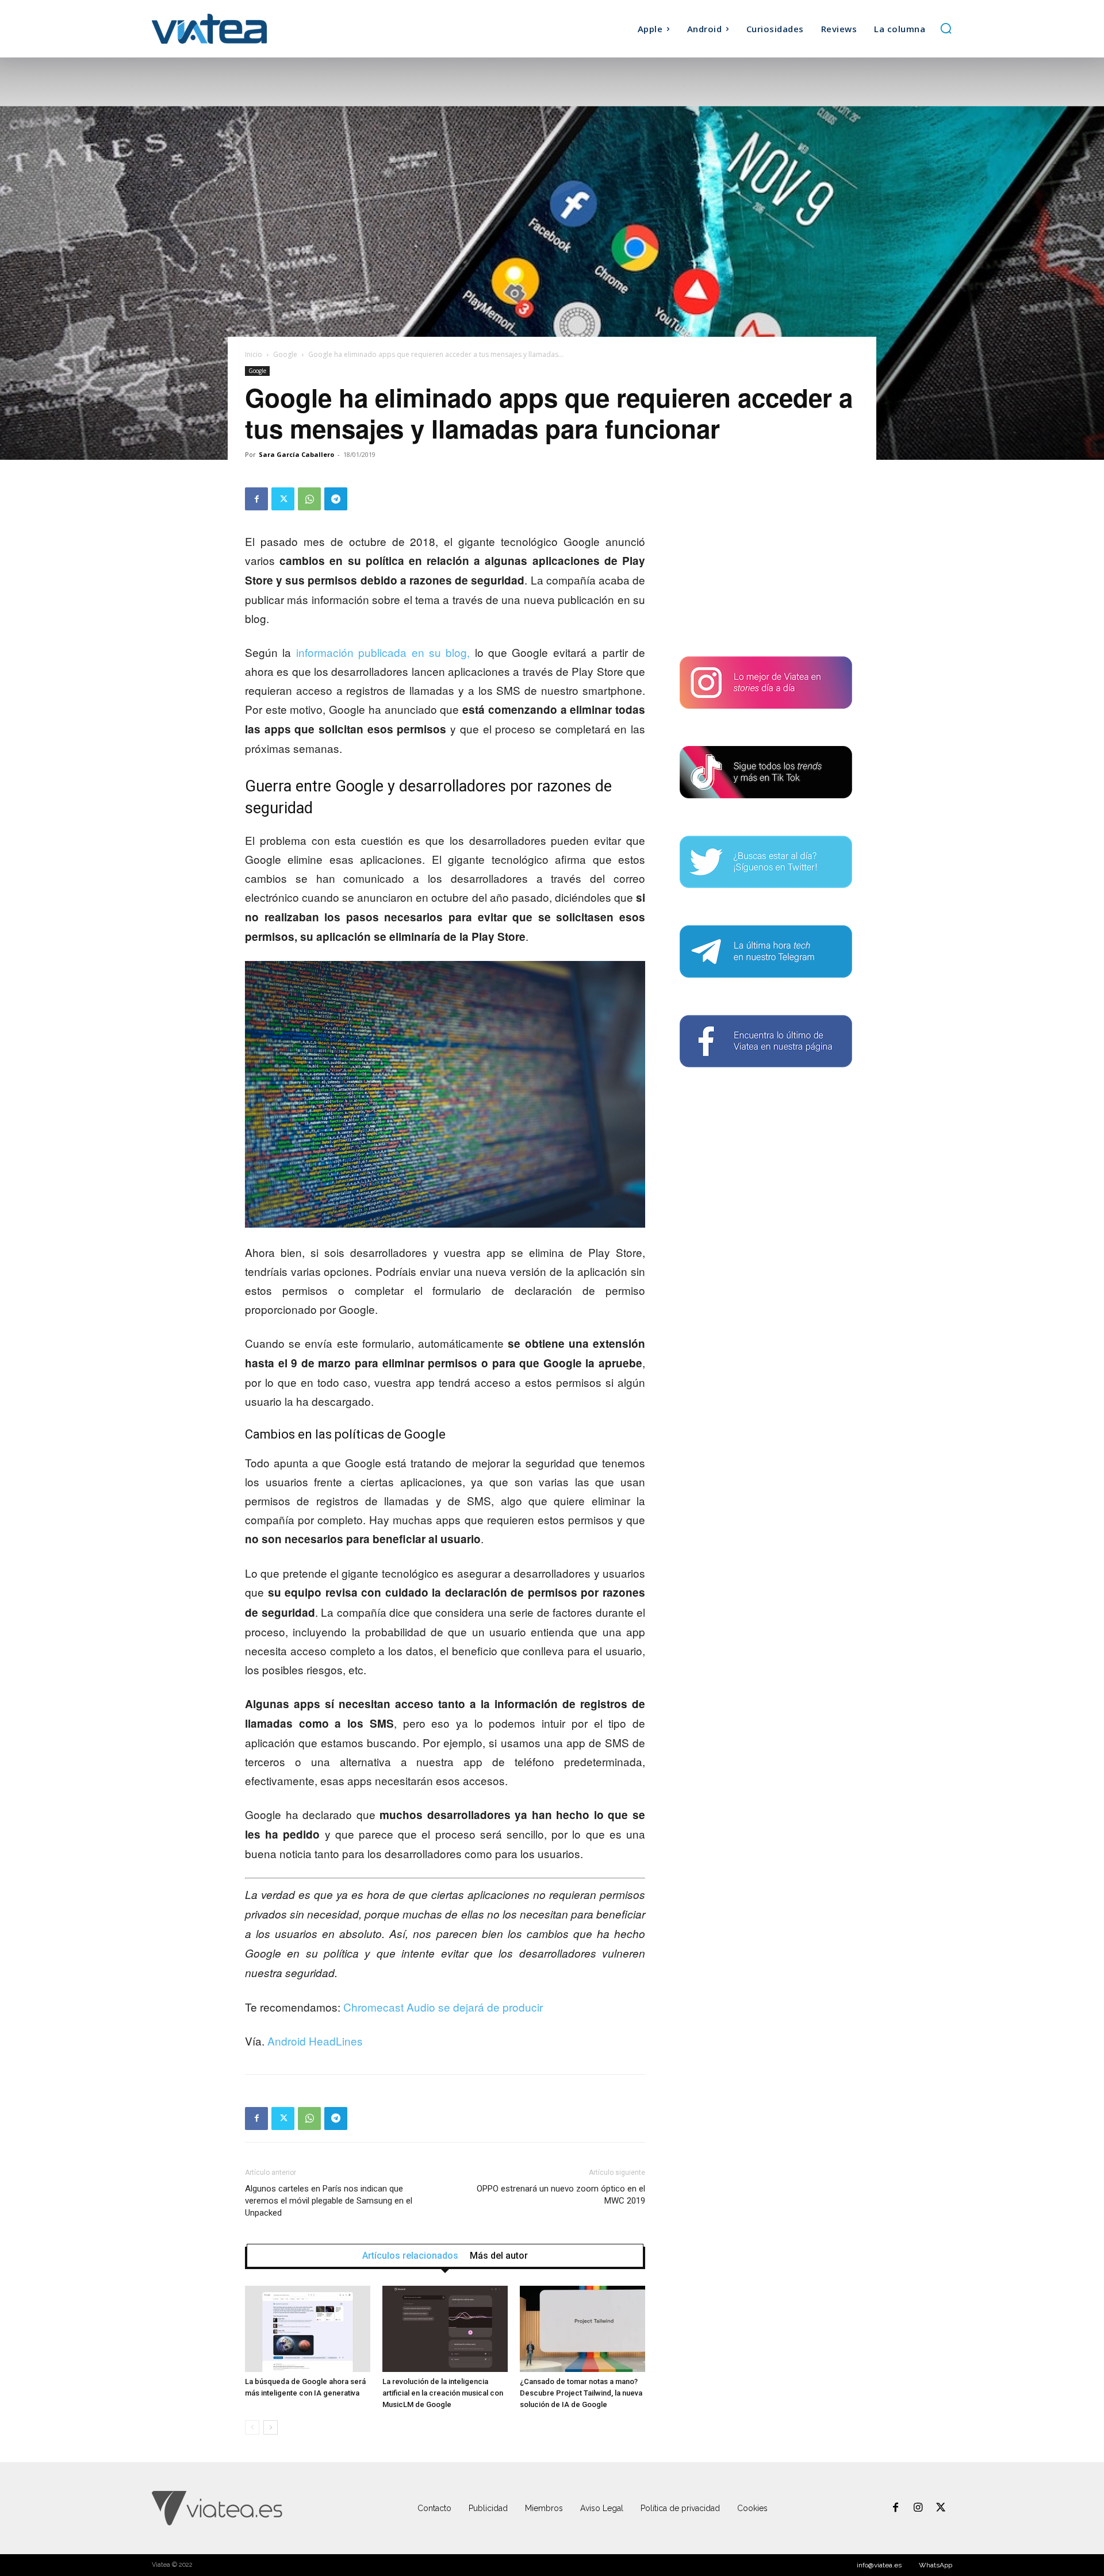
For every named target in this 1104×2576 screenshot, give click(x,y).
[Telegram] (336, 499)
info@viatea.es (879, 2565)
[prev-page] (252, 2427)
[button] (946, 28)
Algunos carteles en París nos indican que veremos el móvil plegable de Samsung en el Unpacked (329, 2201)
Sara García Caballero (296, 454)
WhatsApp (936, 2565)
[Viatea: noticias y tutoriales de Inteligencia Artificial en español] (252, 28)
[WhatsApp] (309, 499)
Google (285, 354)
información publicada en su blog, (383, 652)
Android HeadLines (315, 2041)
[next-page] (271, 2427)
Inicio (254, 354)
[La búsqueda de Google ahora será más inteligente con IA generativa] (308, 2329)
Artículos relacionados (410, 2256)
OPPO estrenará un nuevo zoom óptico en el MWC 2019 (561, 2195)
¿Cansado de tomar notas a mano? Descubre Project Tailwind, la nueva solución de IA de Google (581, 2393)
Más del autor (499, 2256)
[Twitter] (283, 499)
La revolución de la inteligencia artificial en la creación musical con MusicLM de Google (443, 2393)
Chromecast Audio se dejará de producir (443, 2007)
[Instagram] (918, 2508)
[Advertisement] (766, 559)
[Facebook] (256, 499)
